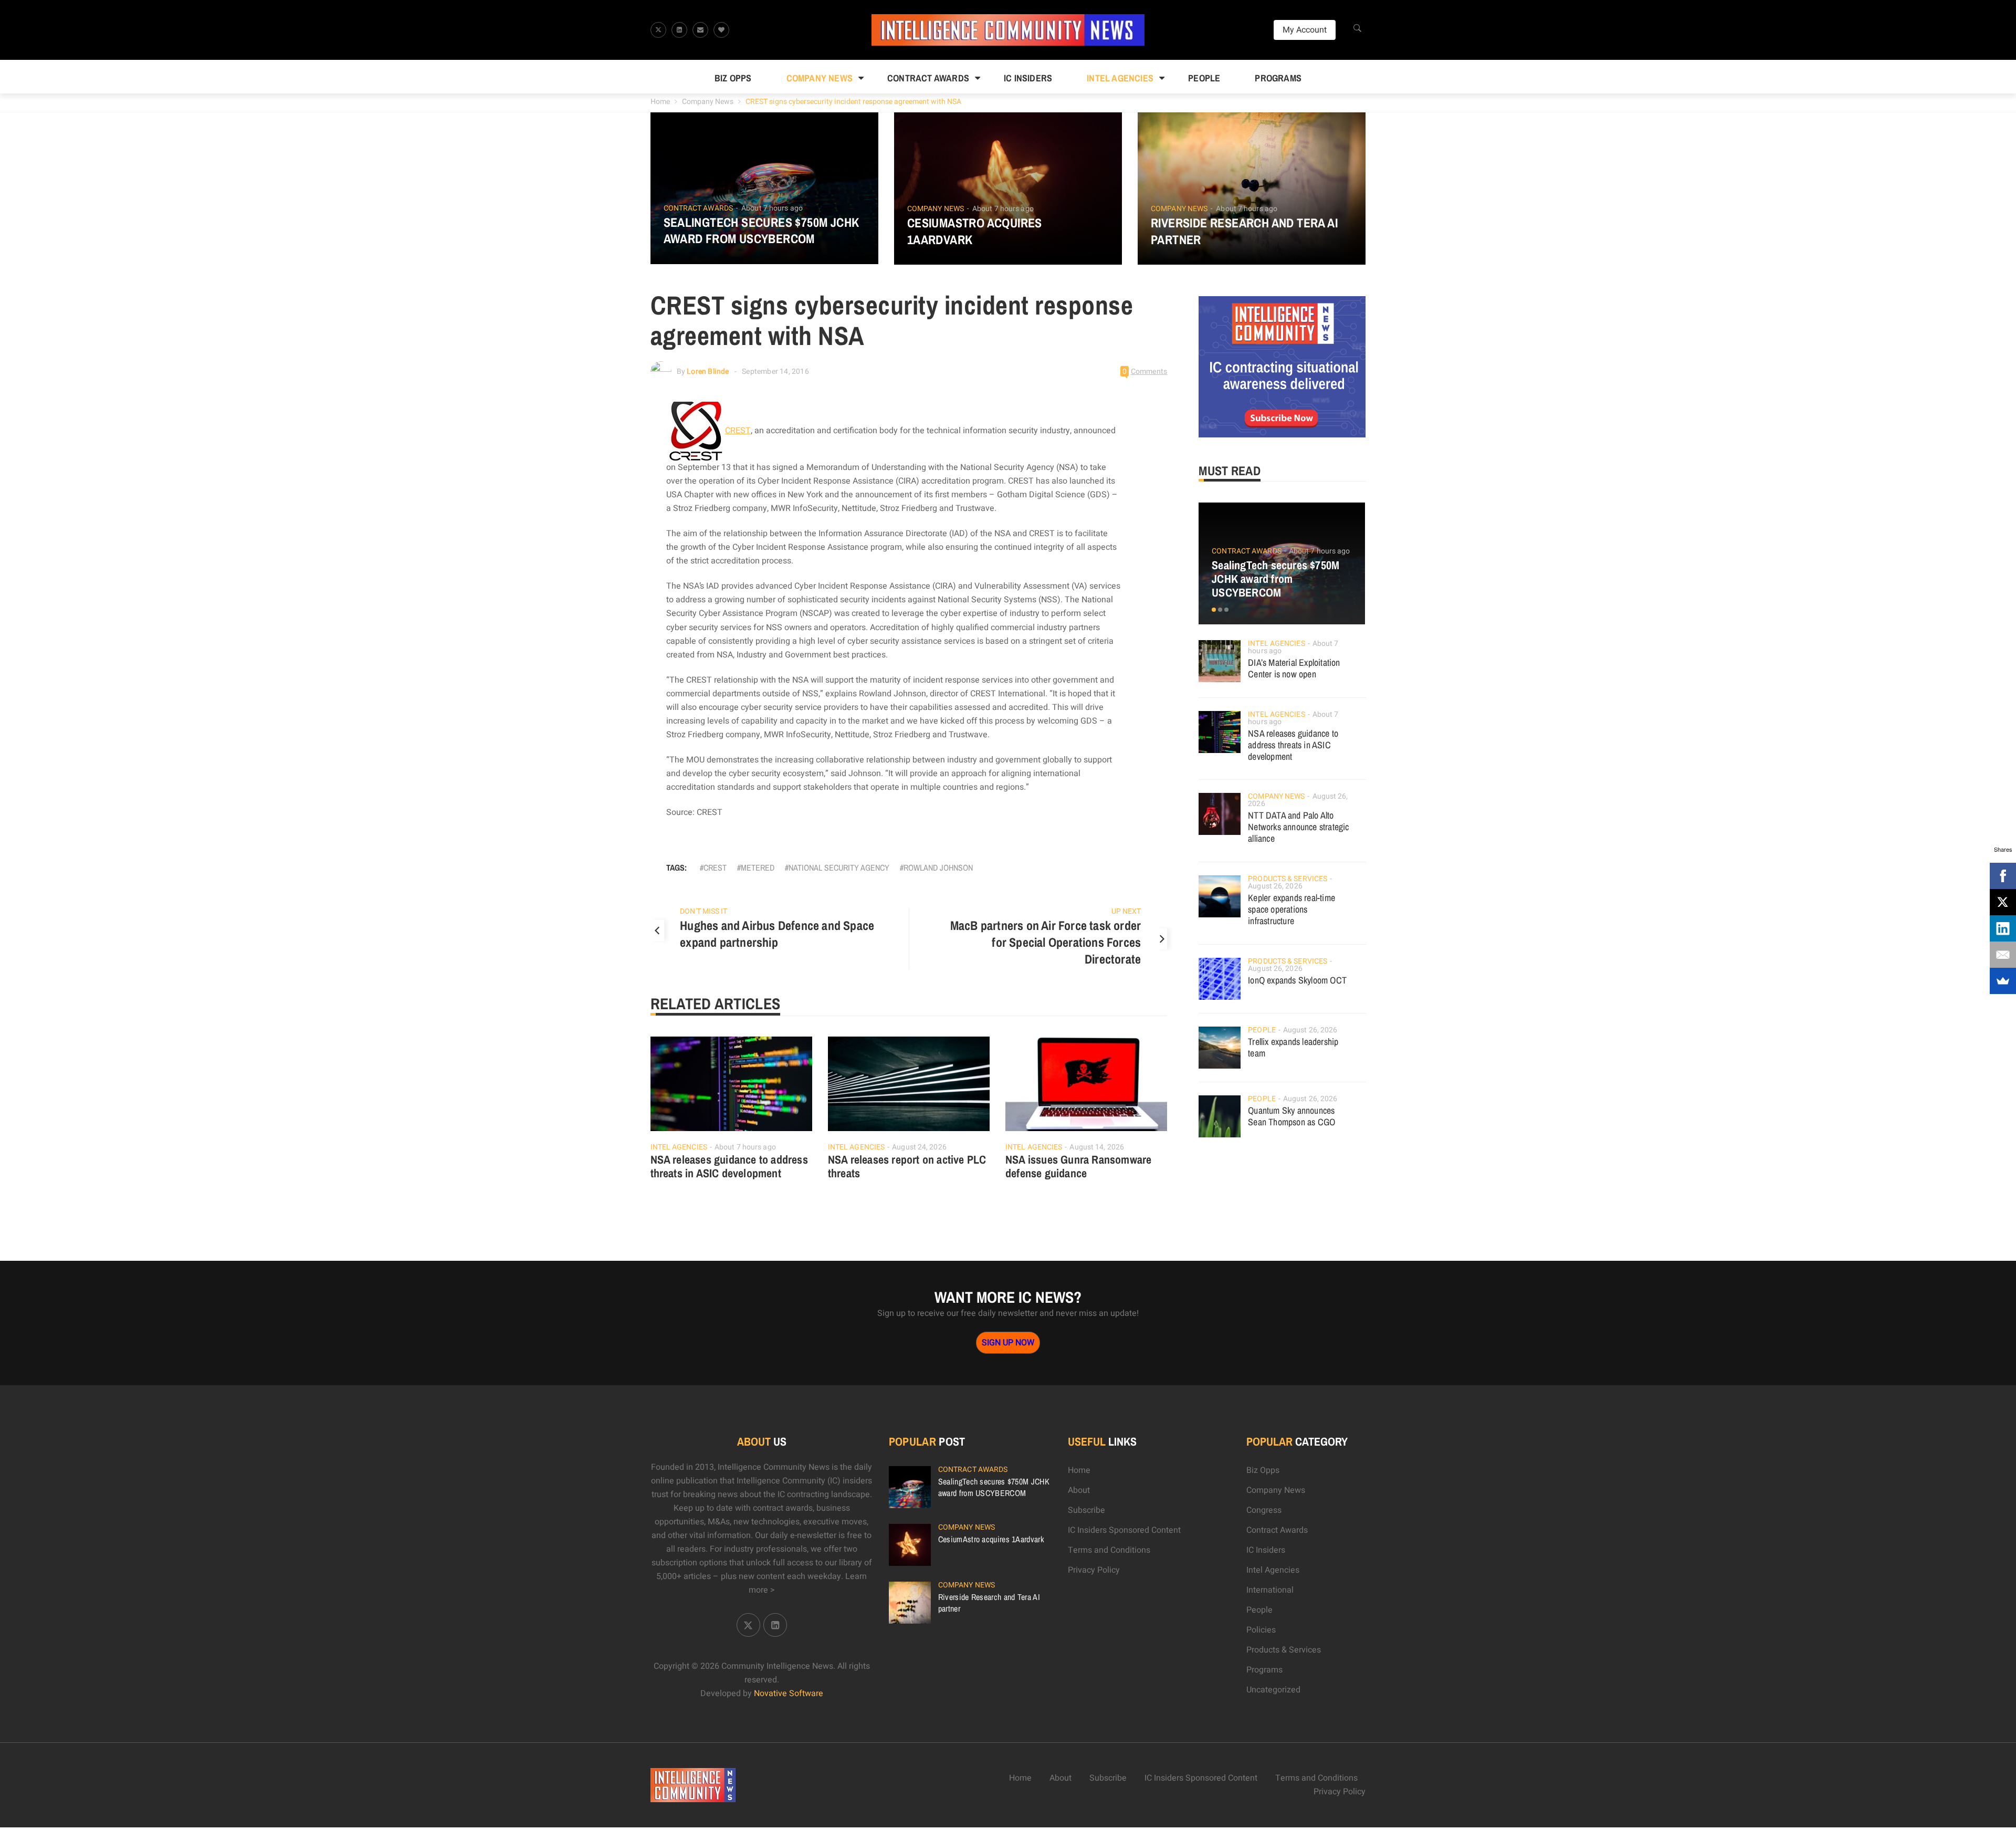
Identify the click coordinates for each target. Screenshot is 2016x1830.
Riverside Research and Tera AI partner (1244, 231)
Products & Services (1288, 879)
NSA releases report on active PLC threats (907, 1166)
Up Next (1126, 911)
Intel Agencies (1120, 78)
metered (758, 867)
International (1270, 1590)
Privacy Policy (1094, 1570)
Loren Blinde (708, 372)
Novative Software (789, 1693)
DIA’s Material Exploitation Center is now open (1294, 668)
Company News (820, 78)
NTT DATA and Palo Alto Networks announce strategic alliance (1298, 827)
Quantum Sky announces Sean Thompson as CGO (1291, 1116)
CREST (738, 431)
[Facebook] (2003, 876)
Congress (1264, 1510)
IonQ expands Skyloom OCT (1297, 980)
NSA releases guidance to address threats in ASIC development (729, 1166)
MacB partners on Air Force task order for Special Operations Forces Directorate (1046, 942)
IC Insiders (1028, 78)
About (1079, 1490)
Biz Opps (733, 78)
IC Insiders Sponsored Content (1124, 1530)
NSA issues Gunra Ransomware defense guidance (1078, 1166)
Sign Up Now (1008, 1343)
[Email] (2003, 955)
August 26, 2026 (1275, 886)
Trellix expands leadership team (1293, 1047)
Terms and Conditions (1109, 1550)
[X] (2003, 902)
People (1204, 78)
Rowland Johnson (938, 867)
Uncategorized (1273, 1690)
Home (660, 102)
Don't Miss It (703, 911)
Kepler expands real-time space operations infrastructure (1291, 909)
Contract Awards (928, 78)
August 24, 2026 (919, 1147)
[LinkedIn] (2003, 928)
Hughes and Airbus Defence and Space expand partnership (777, 934)
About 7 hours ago (772, 208)
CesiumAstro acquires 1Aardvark (975, 231)
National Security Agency (839, 867)
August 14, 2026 (1097, 1147)
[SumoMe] (2003, 981)
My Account (1305, 30)
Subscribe (1086, 1510)
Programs (1278, 78)
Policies (1261, 1630)
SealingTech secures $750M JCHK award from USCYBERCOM (762, 231)
